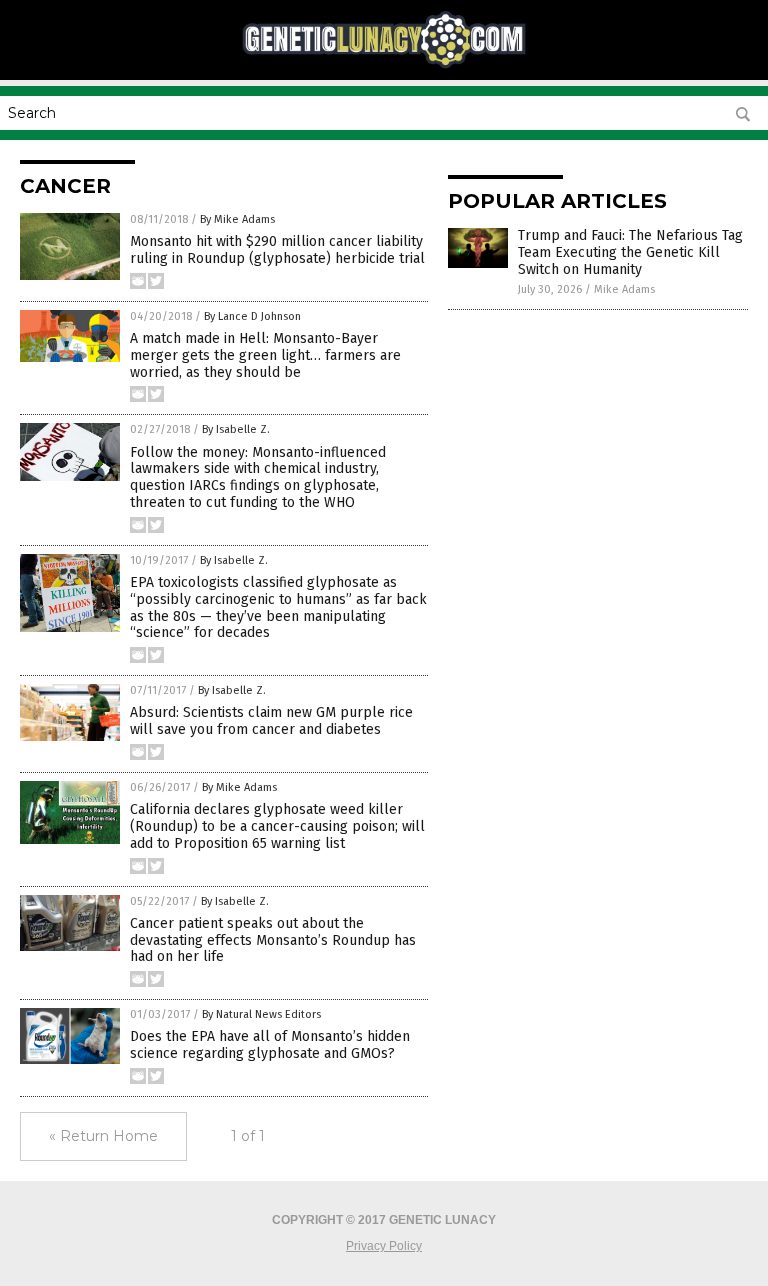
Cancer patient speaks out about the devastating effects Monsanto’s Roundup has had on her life (273, 940)
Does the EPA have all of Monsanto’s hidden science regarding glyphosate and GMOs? (270, 1045)
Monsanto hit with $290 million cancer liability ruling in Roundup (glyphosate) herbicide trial (277, 250)
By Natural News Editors (261, 1014)
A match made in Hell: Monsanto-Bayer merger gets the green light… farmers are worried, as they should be (265, 355)
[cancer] (383, 66)
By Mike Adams (237, 219)
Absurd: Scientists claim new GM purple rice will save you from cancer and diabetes (271, 721)
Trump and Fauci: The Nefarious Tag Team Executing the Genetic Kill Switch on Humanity (630, 252)
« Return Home (103, 1136)
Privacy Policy (384, 1246)
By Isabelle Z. (236, 429)
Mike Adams (624, 289)
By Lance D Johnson (252, 316)
